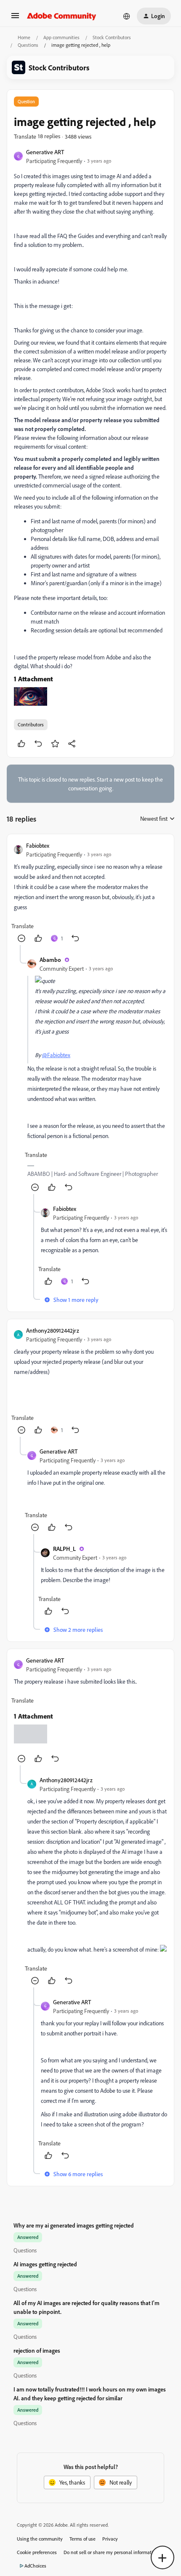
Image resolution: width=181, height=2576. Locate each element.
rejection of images (37, 2350)
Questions (28, 45)
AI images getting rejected (45, 2264)
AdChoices (35, 2566)
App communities (61, 37)
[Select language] (127, 16)
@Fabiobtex (56, 1055)
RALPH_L (64, 1549)
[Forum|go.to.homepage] (62, 16)
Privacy (110, 2539)
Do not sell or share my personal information (111, 2552)
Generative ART (45, 152)
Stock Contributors (112, 37)
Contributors (31, 724)
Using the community (40, 2539)
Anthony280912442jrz (53, 1330)
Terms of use (83, 2539)
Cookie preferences (37, 2552)
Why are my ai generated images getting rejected (74, 2225)
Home (24, 37)
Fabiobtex (38, 845)
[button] (15, 18)
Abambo (50, 960)
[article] (90, 893)
